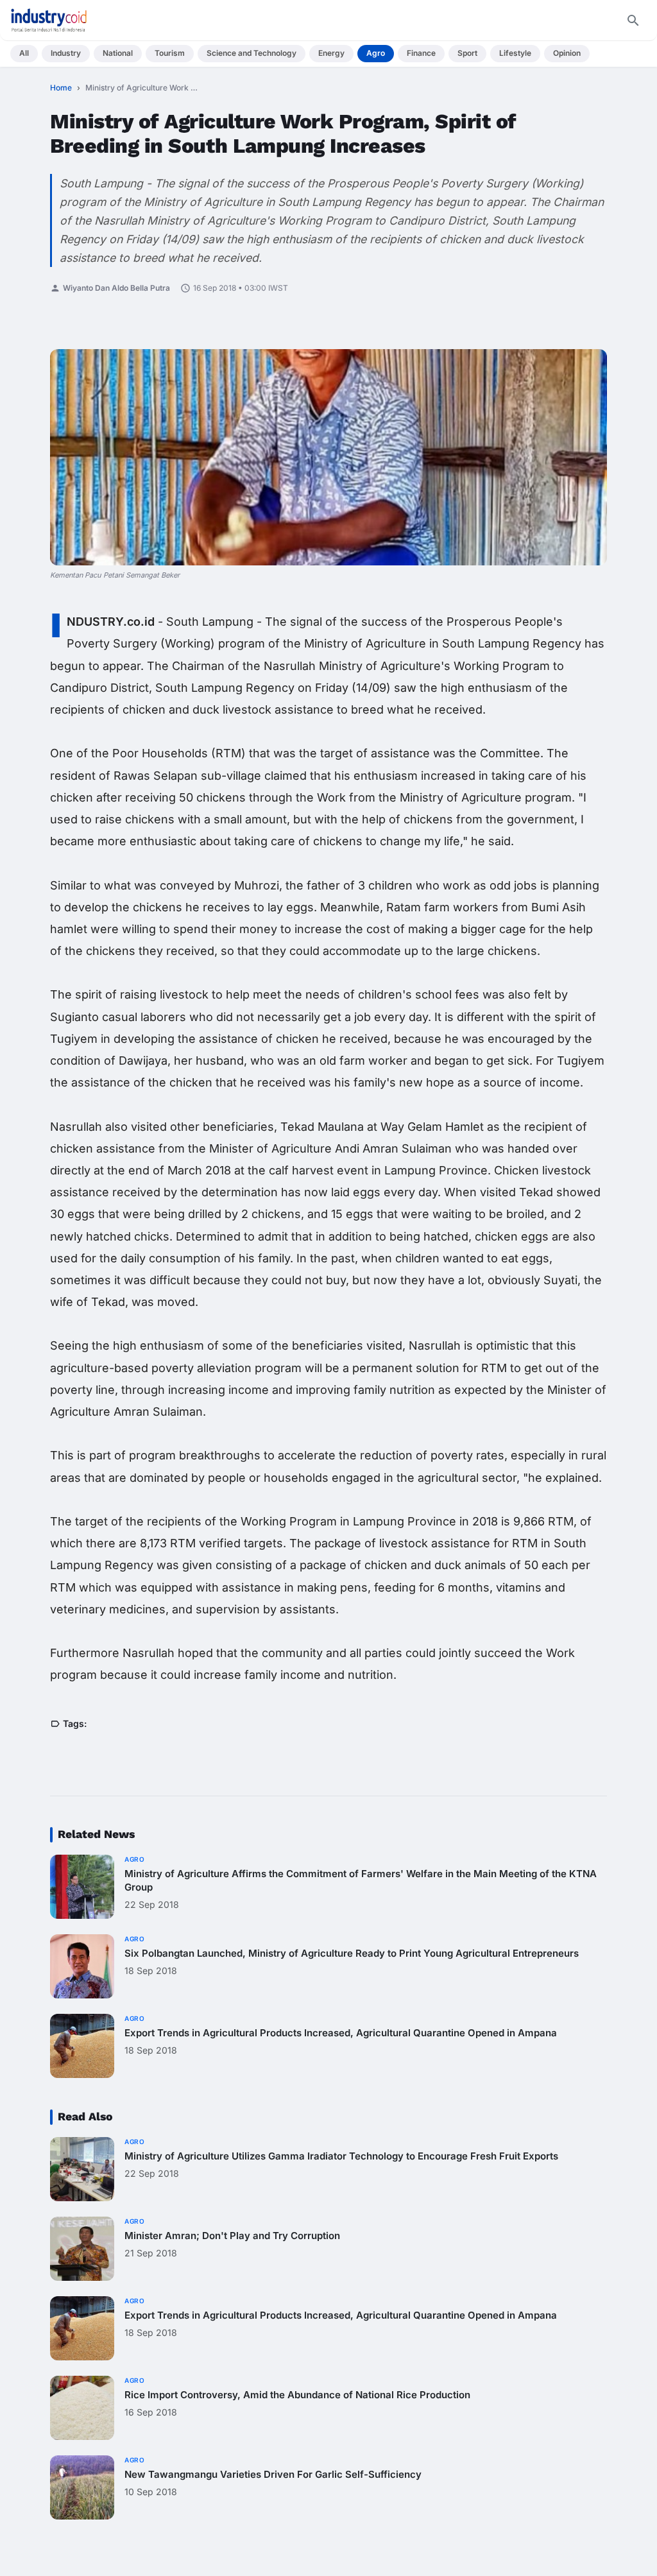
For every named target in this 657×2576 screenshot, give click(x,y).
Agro (376, 53)
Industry (66, 53)
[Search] (633, 21)
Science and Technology (252, 53)
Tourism (170, 53)
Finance (421, 53)
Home (61, 88)
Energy (331, 53)
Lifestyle (515, 53)
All (24, 53)
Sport (467, 53)
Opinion (567, 53)
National (118, 53)
